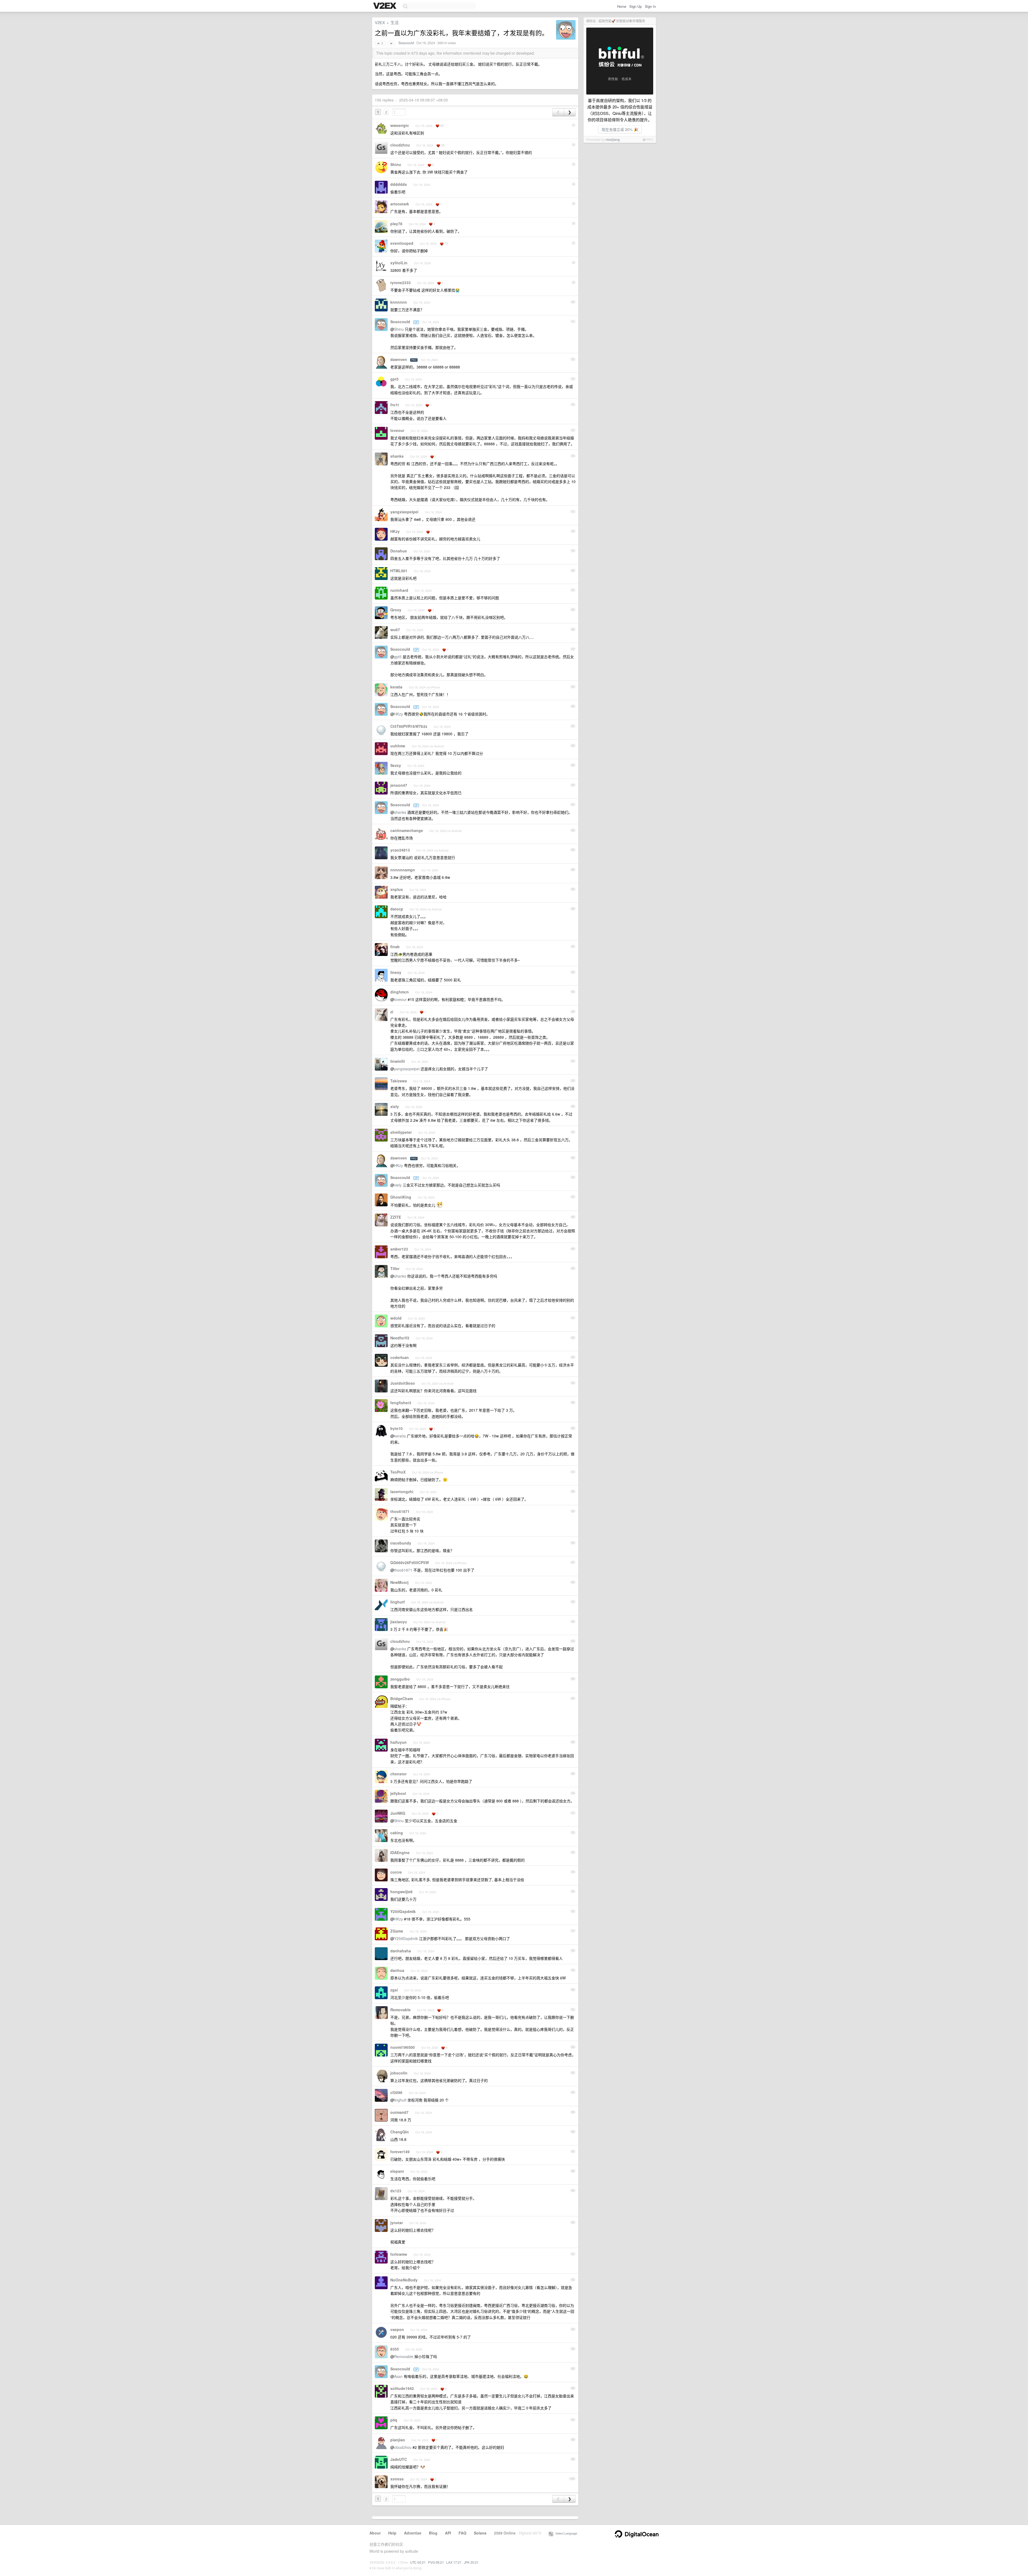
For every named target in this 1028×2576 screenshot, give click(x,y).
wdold (396, 1318)
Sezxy (396, 765)
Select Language (565, 2533)
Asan (398, 2376)
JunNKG (398, 1813)
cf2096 (396, 2092)
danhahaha (401, 1951)
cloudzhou (400, 145)
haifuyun (398, 1742)
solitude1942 (402, 2388)
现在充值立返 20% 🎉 (620, 129)
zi (392, 1012)
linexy (396, 972)
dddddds (399, 184)
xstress (397, 2479)
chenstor (398, 1774)
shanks (397, 456)
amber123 (399, 1249)
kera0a (396, 687)
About (375, 2533)
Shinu (396, 164)
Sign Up (636, 6)
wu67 (395, 630)
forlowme (399, 2254)
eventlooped (402, 243)
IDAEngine (400, 1852)
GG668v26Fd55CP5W (410, 1562)
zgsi (394, 1990)
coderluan (400, 1357)
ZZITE (396, 1217)
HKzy (395, 531)
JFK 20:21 (471, 2562)
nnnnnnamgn (403, 870)
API (448, 2533)
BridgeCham (402, 1698)
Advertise (413, 2533)
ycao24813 (400, 850)
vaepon (397, 2329)
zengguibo (400, 1679)
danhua (397, 1970)
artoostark (400, 204)
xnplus (397, 889)
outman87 (399, 2112)
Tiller (395, 1268)
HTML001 (399, 571)
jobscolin (399, 2073)
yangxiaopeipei (404, 512)
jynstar (397, 2223)
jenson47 (399, 785)
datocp (397, 909)
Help (392, 2533)
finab (395, 947)
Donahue (399, 551)
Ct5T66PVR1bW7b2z (409, 726)
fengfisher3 (401, 1403)
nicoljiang (613, 139)
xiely (395, 1106)
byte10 (396, 1428)
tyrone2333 (400, 283)
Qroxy (396, 610)
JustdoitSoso (403, 1383)
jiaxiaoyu (399, 1622)
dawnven (399, 359)
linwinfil (398, 1061)
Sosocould (406, 43)
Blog (433, 2533)
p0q (394, 2420)
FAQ (462, 2533)
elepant (397, 2171)
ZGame (397, 1931)
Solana (480, 2533)
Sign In (650, 6)
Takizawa (399, 1081)
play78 (396, 224)
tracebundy (401, 1543)
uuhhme (398, 746)
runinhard (399, 590)
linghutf (398, 1602)
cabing (397, 1833)
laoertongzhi (402, 1492)
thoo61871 (400, 1511)
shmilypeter (401, 1132)
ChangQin (400, 2132)
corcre (396, 1872)
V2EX (380, 22)
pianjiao (398, 2440)
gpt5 (394, 379)
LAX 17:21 (454, 2562)
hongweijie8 (401, 1892)
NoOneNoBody (404, 2280)
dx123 (396, 2191)
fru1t (395, 405)
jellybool (398, 1793)
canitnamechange (407, 830)
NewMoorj (399, 1582)
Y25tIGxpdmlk (403, 1911)
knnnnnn (399, 302)
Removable (400, 2010)
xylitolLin (399, 263)
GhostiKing (401, 1197)
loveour (397, 430)
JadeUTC (399, 2459)
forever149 (400, 2152)
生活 (395, 22)
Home (622, 6)
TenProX (398, 1472)
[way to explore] (385, 6)
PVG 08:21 (436, 2562)
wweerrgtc (400, 125)
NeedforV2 (400, 1338)
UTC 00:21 (418, 2562)
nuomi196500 (402, 2047)
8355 (395, 2349)
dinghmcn (400, 992)
